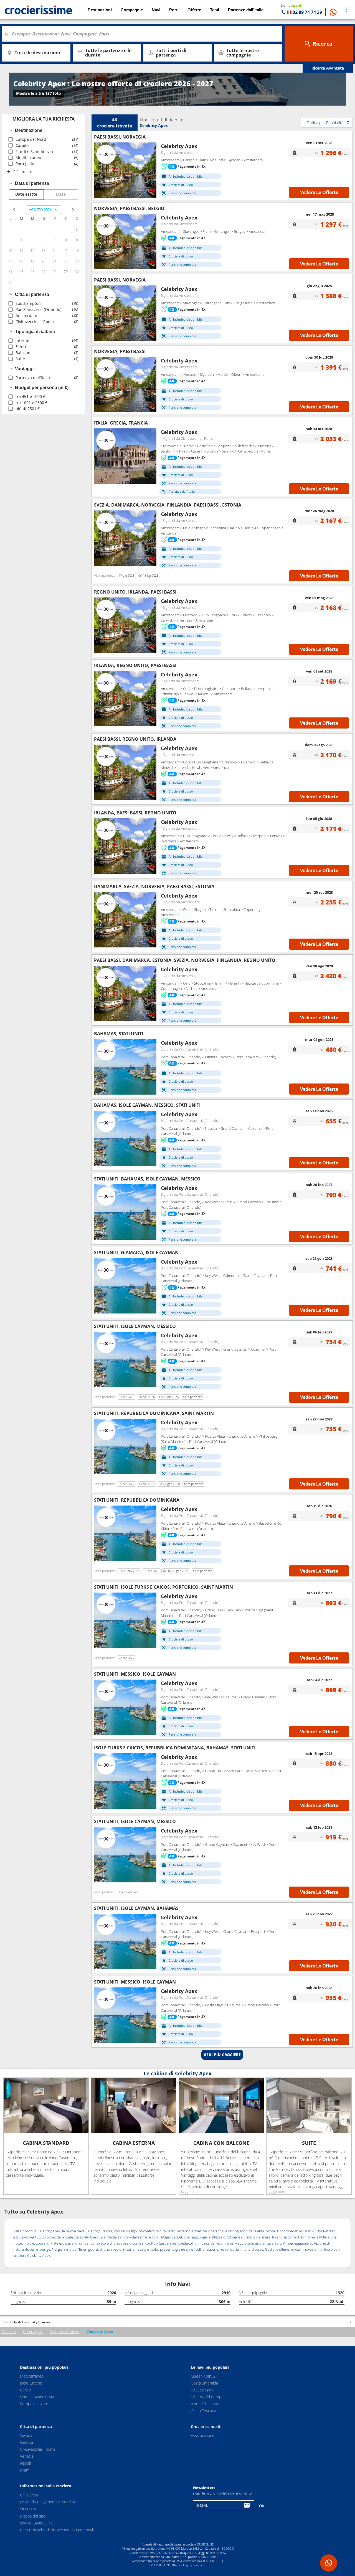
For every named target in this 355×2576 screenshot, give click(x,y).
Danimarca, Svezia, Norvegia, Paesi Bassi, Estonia (154, 886)
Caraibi (26, 2390)
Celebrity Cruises (64, 2331)
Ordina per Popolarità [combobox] (325, 123)
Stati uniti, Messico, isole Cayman (135, 1674)
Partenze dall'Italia (246, 10)
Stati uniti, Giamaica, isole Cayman (136, 1253)
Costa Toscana (203, 2411)
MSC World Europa (207, 2397)
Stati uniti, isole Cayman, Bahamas (136, 1908)
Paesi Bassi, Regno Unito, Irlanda (135, 739)
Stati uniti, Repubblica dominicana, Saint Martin (154, 1413)
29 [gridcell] (66, 272)
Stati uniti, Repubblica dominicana (137, 1500)
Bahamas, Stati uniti (119, 1034)
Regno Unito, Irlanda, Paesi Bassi (135, 592)
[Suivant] (150, 170)
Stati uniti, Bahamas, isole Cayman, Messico (147, 1179)
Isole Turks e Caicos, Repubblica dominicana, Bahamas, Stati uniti (175, 1748)
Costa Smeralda (204, 2383)
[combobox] (144, 34)
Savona (26, 2435)
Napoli (25, 2463)
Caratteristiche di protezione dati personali (57, 2530)
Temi (215, 10)
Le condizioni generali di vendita (47, 2502)
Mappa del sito (33, 2516)
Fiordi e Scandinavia (37, 2397)
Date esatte (26, 194)
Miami (25, 2470)
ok (262, 2506)
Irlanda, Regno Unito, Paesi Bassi (135, 665)
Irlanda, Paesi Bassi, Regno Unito (135, 813)
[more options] (346, 10)
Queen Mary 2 (203, 2376)
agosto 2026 (40, 209)
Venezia (27, 2456)
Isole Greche (31, 2383)
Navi (156, 10)
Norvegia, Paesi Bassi (120, 351)
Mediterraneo (32, 2376)
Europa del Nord (34, 2404)
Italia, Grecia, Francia (121, 423)
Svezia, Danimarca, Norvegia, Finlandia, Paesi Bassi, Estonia (168, 505)
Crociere (9, 2331)
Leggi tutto (189, 2192)
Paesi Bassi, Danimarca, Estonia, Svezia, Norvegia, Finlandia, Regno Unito (185, 960)
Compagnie (33, 2331)
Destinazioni (100, 10)
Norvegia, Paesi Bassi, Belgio (129, 208)
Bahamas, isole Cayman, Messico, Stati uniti (147, 1105)
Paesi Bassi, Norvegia (120, 137)
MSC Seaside (202, 2390)
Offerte (194, 10)
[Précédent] (100, 170)
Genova (26, 2442)
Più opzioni (22, 172)
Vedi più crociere (222, 2055)
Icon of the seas (205, 2404)
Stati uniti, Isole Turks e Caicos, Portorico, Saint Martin (163, 1587)
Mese (61, 194)
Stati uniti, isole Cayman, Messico (135, 1326)
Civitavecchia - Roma (38, 2449)
